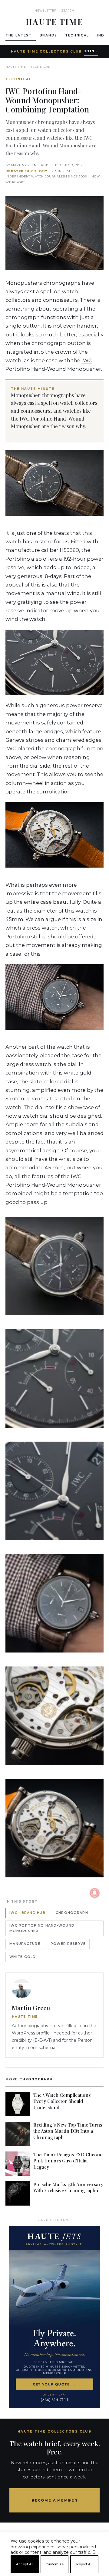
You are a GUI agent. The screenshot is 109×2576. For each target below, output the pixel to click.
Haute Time (16, 67)
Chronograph (72, 1913)
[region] (54, 2574)
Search (68, 10)
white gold (23, 1957)
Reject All (84, 2564)
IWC (87, 360)
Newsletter (46, 10)
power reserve (68, 1944)
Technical (77, 35)
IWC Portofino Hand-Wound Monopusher (42, 1928)
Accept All (25, 2564)
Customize (54, 2564)
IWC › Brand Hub (27, 1913)
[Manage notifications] (95, 1893)
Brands (48, 35)
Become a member (55, 2500)
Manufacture (25, 1944)
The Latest (19, 35)
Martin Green (24, 165)
